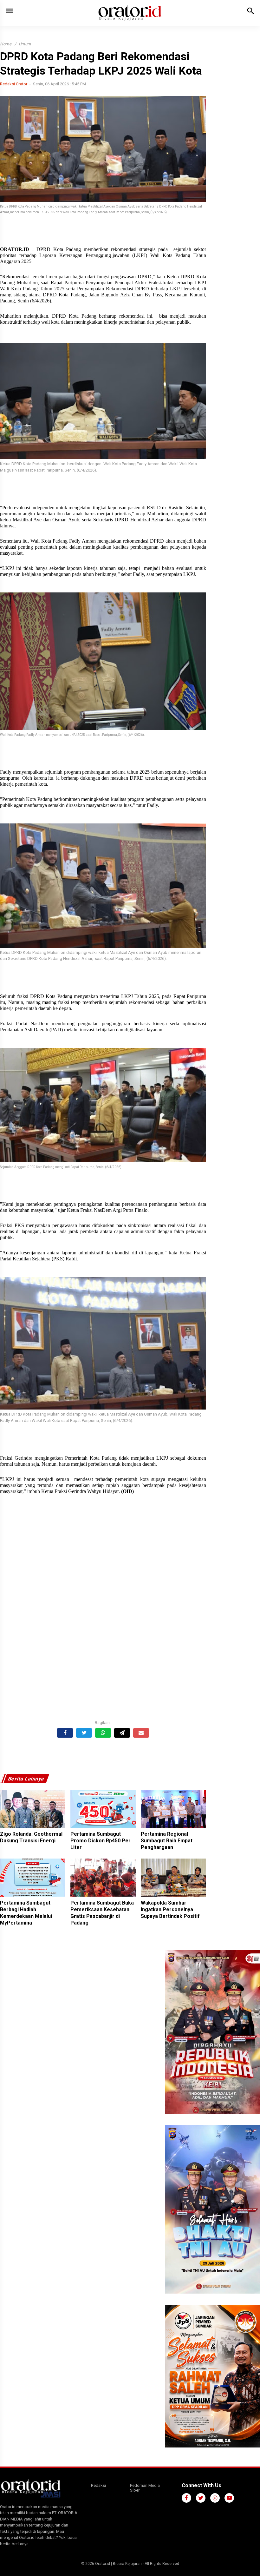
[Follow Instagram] (215, 2498)
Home (6, 44)
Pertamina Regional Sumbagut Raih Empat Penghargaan (167, 1841)
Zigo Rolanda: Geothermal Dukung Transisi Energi (31, 1837)
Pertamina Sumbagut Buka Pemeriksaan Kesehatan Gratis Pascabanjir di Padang (102, 1913)
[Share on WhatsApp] (103, 1733)
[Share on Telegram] (122, 1733)
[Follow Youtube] (229, 2498)
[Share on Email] (141, 1733)
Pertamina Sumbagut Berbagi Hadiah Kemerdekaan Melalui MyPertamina (26, 1913)
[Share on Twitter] (84, 1733)
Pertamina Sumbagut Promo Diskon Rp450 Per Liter (101, 1841)
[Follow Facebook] (186, 2498)
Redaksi (98, 2485)
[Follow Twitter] (201, 2498)
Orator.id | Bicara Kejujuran (119, 2564)
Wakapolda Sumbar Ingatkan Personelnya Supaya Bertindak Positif (170, 1909)
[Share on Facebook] (65, 1733)
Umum (25, 44)
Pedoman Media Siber (145, 2488)
